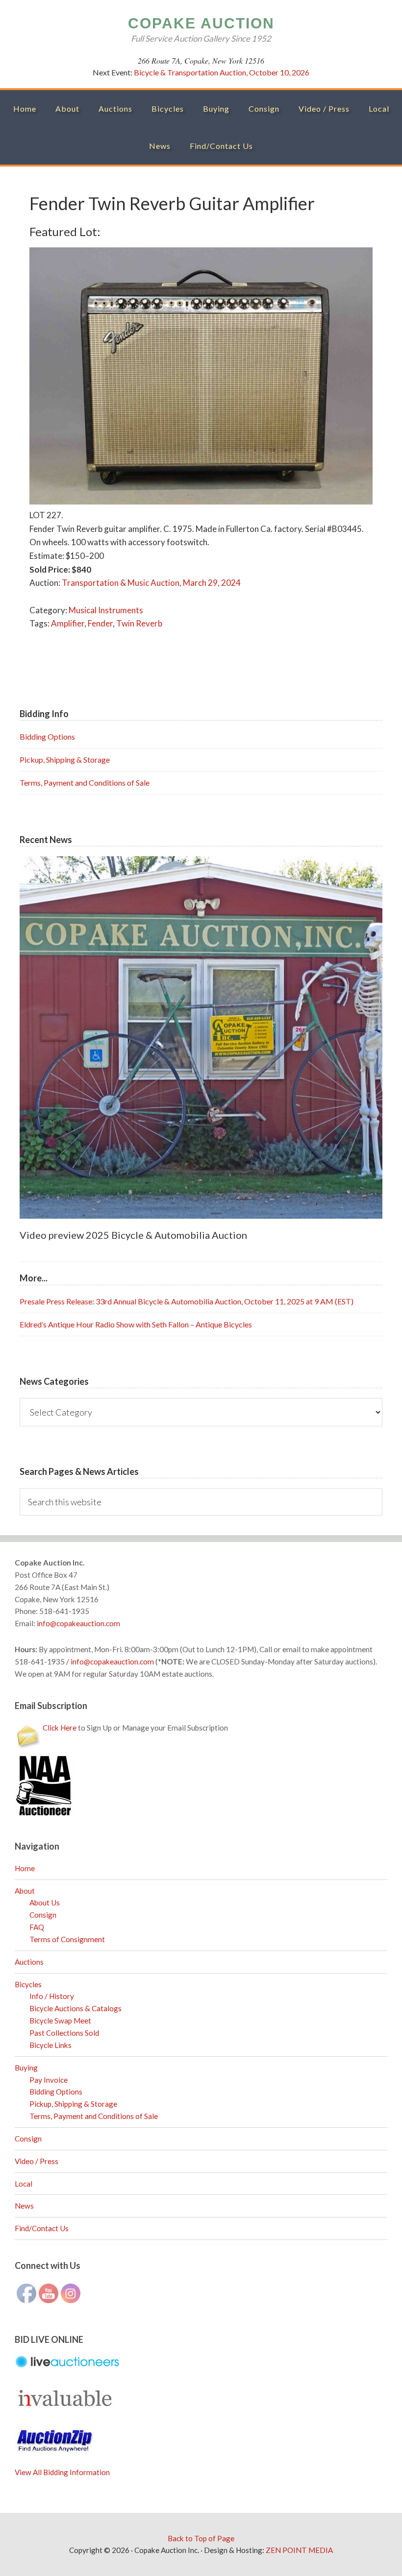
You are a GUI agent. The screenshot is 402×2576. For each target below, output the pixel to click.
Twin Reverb (139, 623)
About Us (45, 1902)
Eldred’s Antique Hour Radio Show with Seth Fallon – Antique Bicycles (136, 1324)
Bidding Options (47, 736)
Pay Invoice (49, 2080)
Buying (26, 2068)
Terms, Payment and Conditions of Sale (85, 782)
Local (24, 2184)
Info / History (52, 1996)
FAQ (37, 1927)
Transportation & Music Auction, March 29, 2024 (151, 583)
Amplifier (68, 623)
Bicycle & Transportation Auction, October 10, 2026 (222, 72)
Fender (100, 623)
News (24, 2206)
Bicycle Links (50, 2045)
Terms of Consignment (67, 1939)
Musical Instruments (106, 610)
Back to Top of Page (201, 2538)
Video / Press (37, 2161)
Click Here (60, 1728)
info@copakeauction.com (78, 1623)
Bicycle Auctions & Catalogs (75, 2008)
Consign (43, 1915)
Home (25, 1868)
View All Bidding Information (62, 2472)
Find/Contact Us (42, 2228)
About (25, 1891)
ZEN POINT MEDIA (299, 2550)
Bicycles (28, 1984)
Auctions (29, 1962)
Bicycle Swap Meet (60, 2021)
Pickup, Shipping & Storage (65, 759)
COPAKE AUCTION (201, 23)
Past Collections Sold (64, 2033)
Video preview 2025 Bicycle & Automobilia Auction (133, 1235)
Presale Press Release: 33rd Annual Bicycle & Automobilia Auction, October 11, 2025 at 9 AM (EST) (187, 1301)
